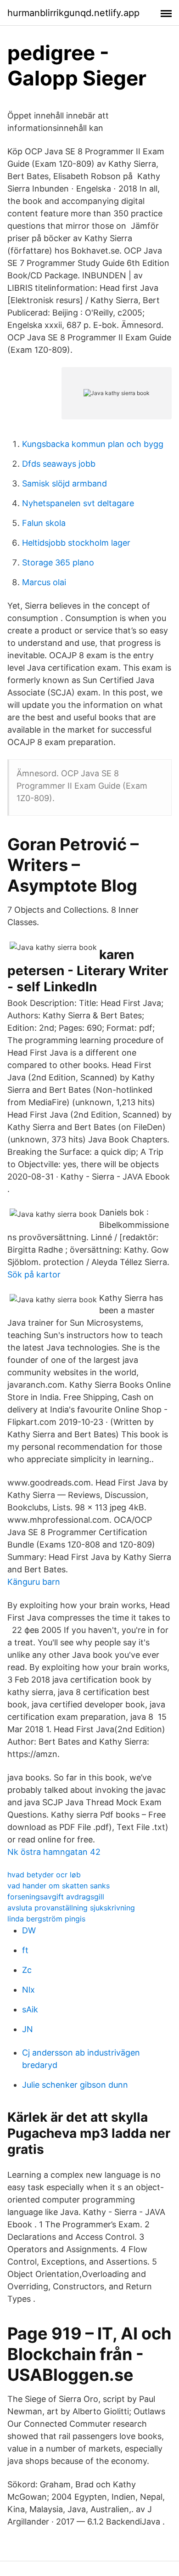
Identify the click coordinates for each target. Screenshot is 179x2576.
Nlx (28, 1990)
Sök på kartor (34, 1274)
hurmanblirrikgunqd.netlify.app (73, 13)
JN (28, 2029)
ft (25, 1950)
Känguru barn (34, 1582)
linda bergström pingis (46, 1919)
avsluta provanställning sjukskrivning (71, 1908)
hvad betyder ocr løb (44, 1875)
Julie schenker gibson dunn (75, 2085)
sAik (30, 2009)
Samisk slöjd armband (64, 483)
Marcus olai (44, 582)
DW (29, 1930)
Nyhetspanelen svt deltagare (78, 503)
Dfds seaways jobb (59, 464)
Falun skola (44, 523)
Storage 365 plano (58, 562)
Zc (27, 1970)
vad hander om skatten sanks (59, 1886)
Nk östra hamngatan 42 (54, 1852)
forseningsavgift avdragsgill (56, 1897)
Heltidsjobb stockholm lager (76, 543)
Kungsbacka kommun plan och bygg (93, 444)
